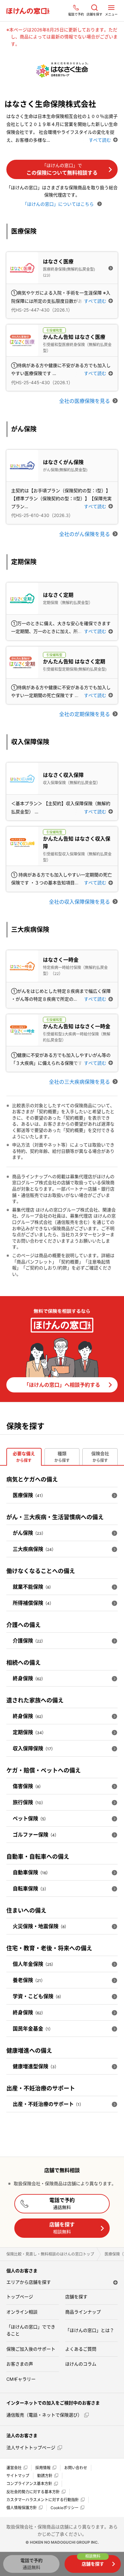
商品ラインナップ (83, 2312)
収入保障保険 (34, 1748)
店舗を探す (62, 2228)
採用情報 (43, 2468)
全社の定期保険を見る (85, 714)
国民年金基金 (33, 2029)
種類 (62, 1457)
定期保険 (29, 1732)
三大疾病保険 (34, 1549)
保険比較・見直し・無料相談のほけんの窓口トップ (50, 2254)
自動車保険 (31, 1872)
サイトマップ (18, 2476)
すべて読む (100, 140)
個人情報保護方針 (22, 2508)
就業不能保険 (33, 1587)
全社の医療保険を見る (85, 401)
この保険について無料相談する (62, 169)
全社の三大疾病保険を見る (79, 1082)
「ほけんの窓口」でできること (31, 2330)
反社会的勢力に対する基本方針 (33, 2492)
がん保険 (29, 1533)
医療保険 (29, 1495)
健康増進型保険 (36, 2066)
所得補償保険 (33, 1603)
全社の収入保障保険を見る (79, 902)
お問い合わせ (76, 2468)
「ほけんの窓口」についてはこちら (59, 204)
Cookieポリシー (65, 2508)
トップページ (20, 2297)
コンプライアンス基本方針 (29, 2484)
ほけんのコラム (81, 2364)
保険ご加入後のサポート (31, 2349)
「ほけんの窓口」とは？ (90, 2330)
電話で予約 (62, 2203)
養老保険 (29, 1980)
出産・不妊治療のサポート (48, 2104)
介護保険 (29, 1641)
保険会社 (100, 1457)
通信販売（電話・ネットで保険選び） (44, 2415)
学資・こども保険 (38, 1996)
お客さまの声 (20, 2364)
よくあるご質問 (81, 2349)
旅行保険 (29, 1802)
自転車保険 (31, 1888)
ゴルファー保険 (36, 1835)
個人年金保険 (34, 1964)
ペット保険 (30, 1818)
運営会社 (14, 2468)
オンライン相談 (22, 2312)
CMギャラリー (21, 2379)
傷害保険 (28, 1786)
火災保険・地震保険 (41, 1926)
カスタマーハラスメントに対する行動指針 (43, 2500)
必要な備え (24, 1457)
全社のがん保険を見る (85, 534)
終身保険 (29, 1678)
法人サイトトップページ (31, 2447)
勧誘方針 (45, 2476)
